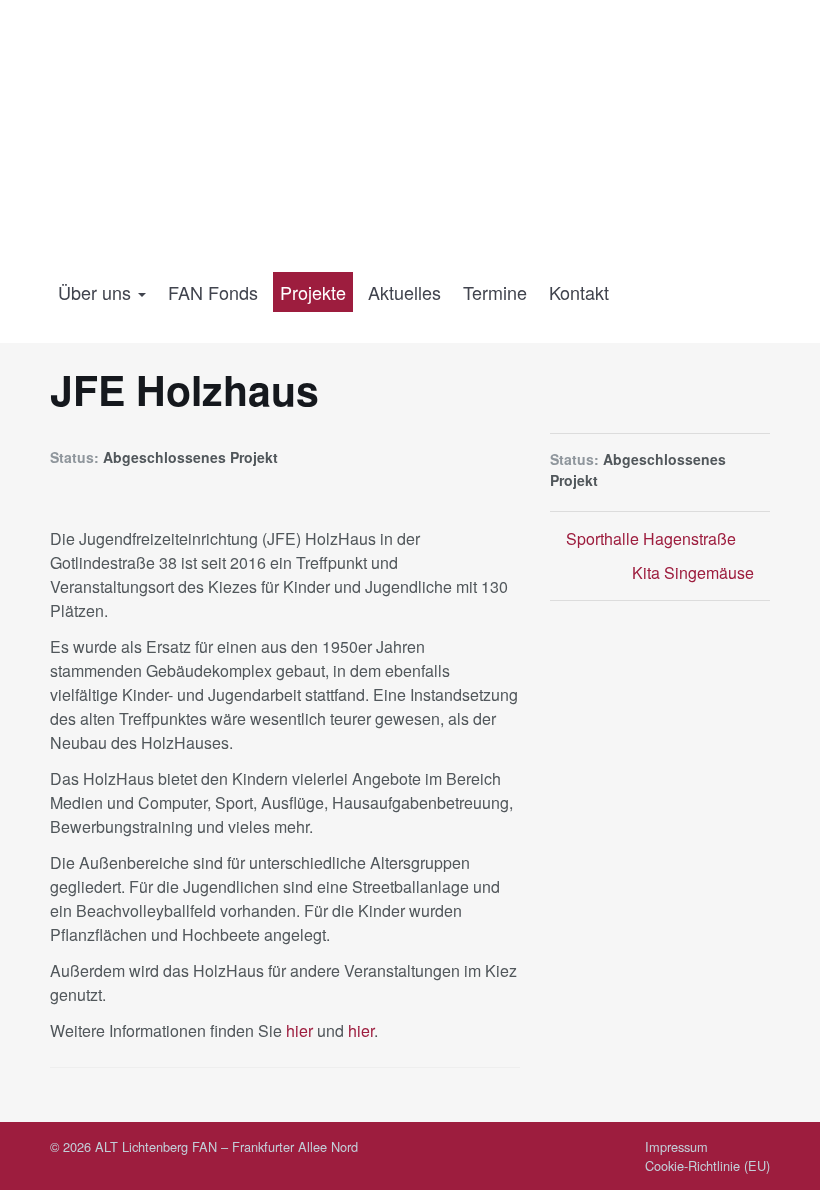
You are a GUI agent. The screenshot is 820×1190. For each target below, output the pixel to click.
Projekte (313, 292)
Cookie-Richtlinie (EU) (707, 1165)
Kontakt (579, 292)
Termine (495, 292)
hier (299, 1030)
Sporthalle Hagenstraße (649, 538)
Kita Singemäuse (695, 572)
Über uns (97, 292)
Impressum (676, 1146)
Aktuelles (404, 292)
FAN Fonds (213, 292)
